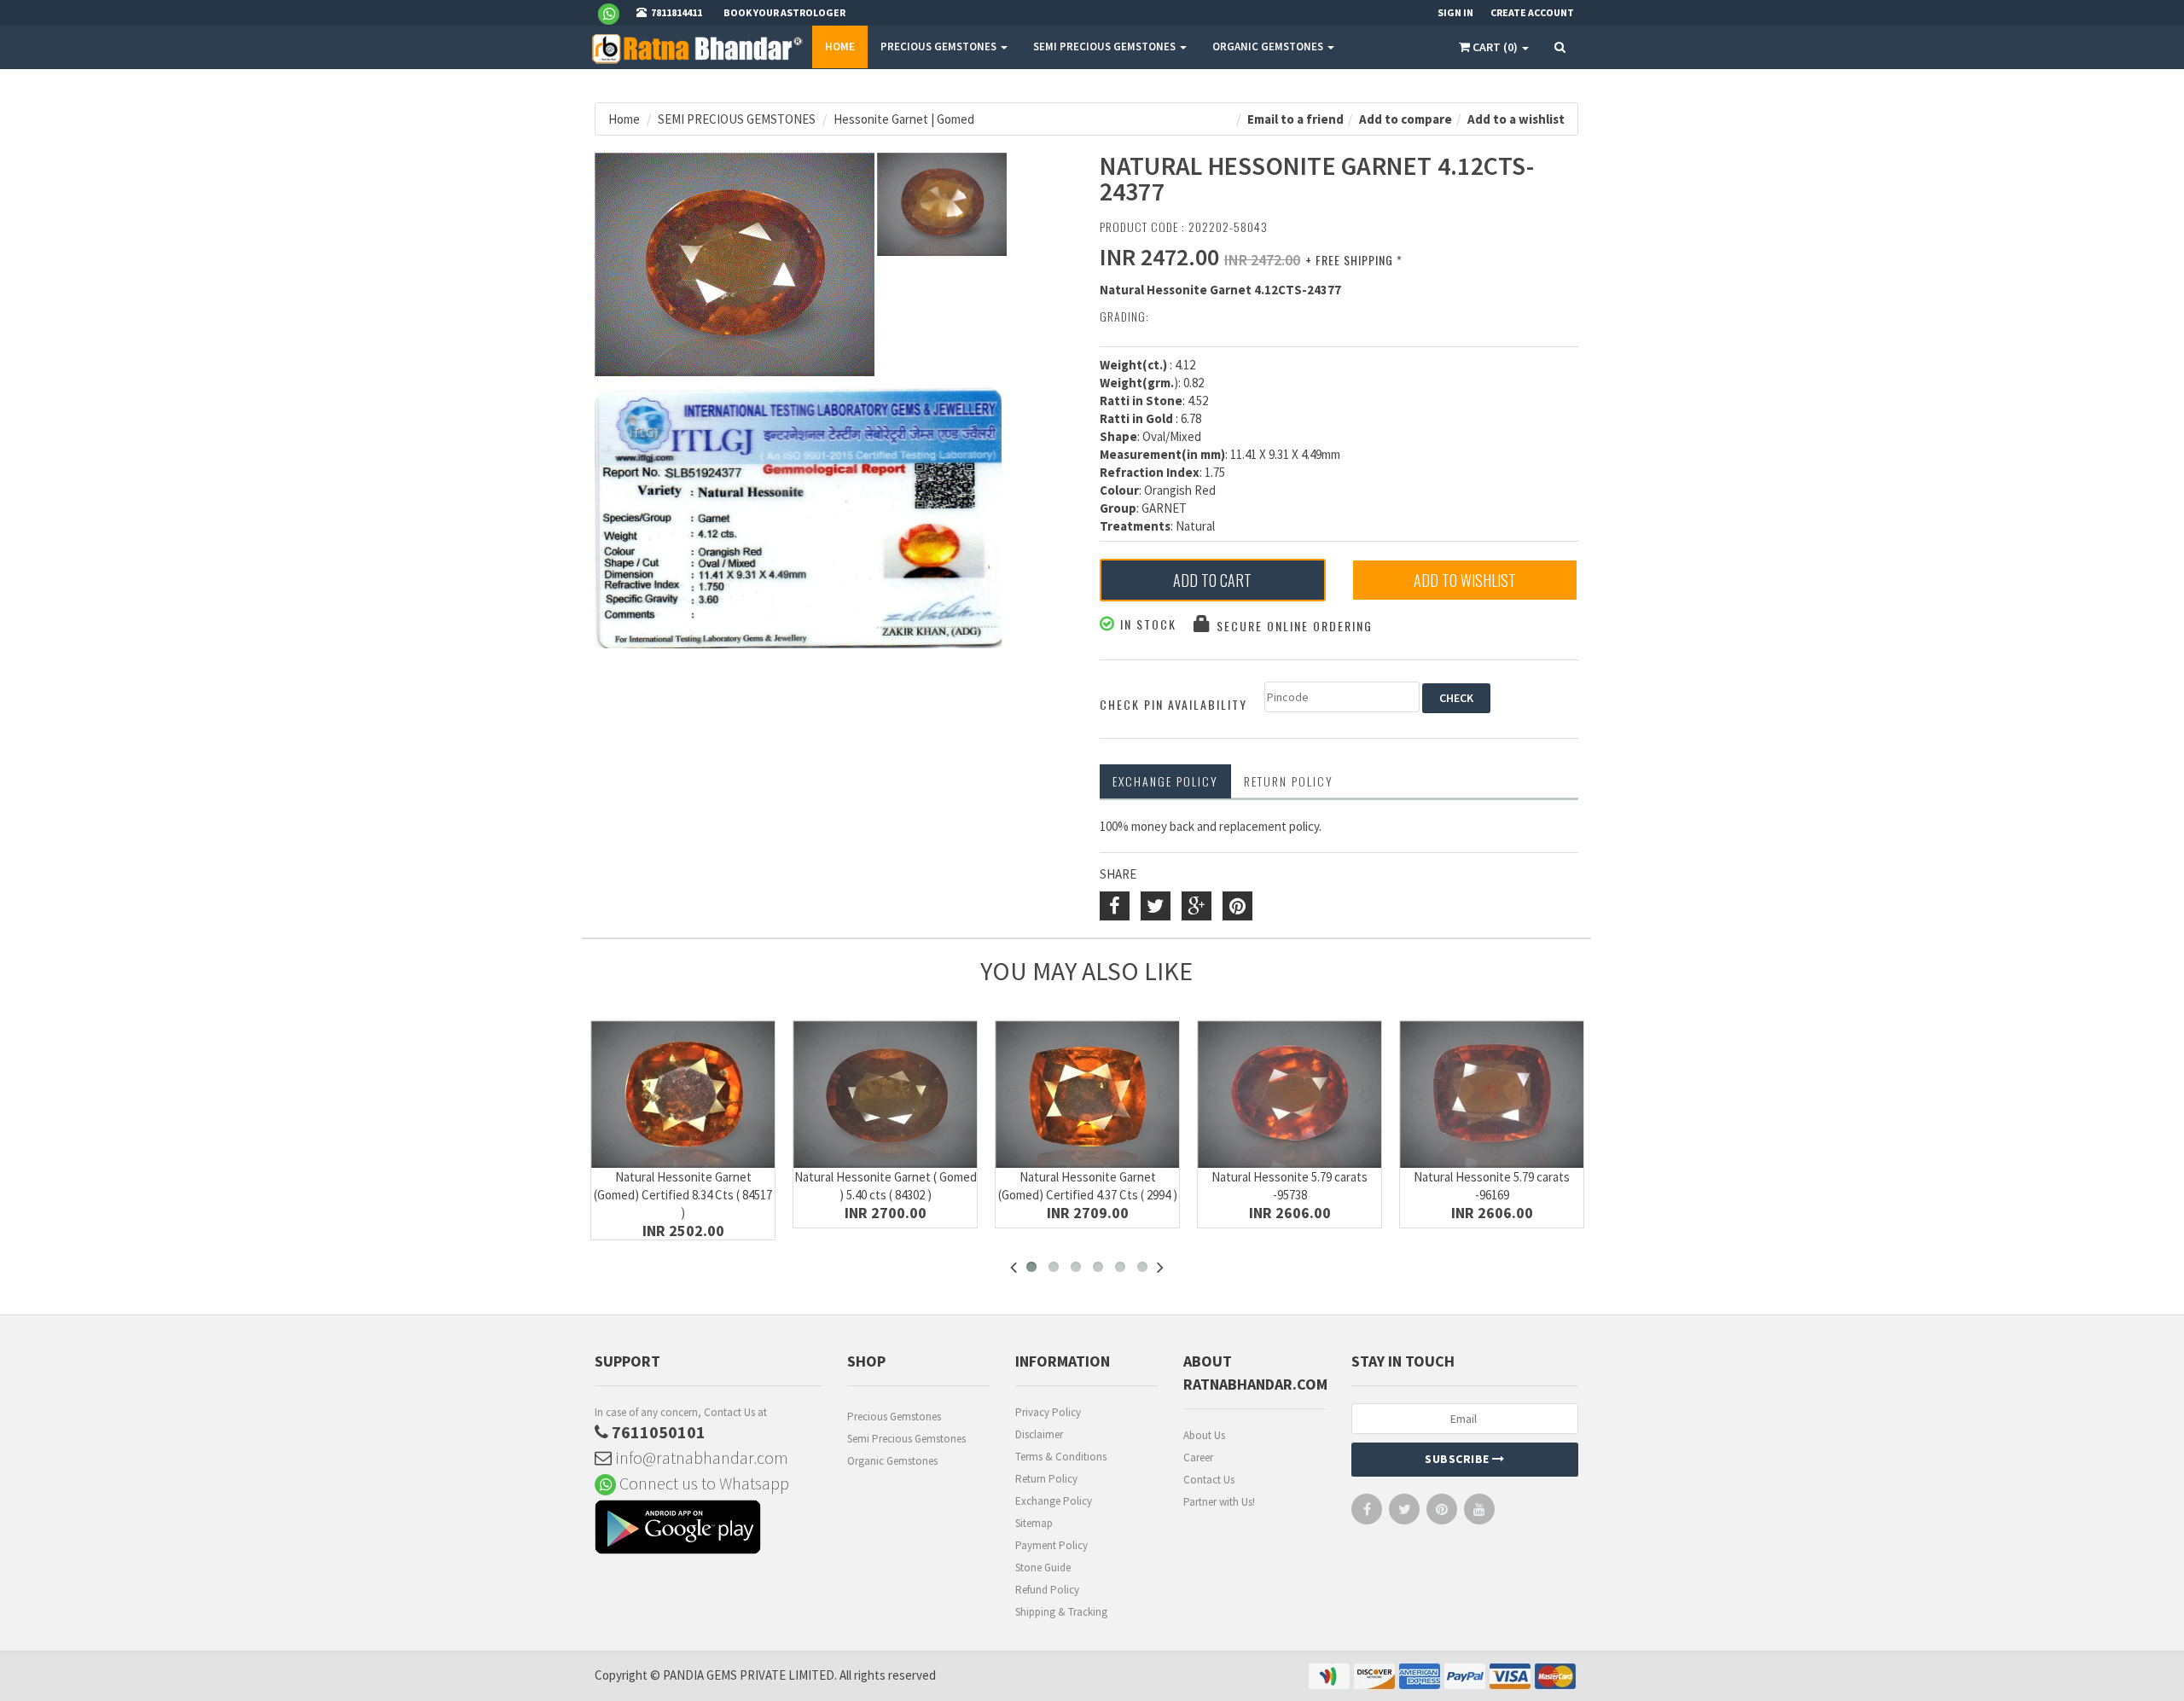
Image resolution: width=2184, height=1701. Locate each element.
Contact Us (1209, 1480)
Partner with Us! (1219, 1502)
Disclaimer (1039, 1434)
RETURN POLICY (1289, 781)
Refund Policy (1047, 1590)
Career (1198, 1457)
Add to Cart (1212, 580)
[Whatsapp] (616, 13)
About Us (1204, 1435)
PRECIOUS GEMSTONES (940, 46)
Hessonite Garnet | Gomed (904, 119)
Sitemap (1034, 1523)
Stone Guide (1043, 1567)
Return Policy (1046, 1479)
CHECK (1456, 698)
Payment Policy (1051, 1545)
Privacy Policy (1048, 1412)
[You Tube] (1479, 1513)
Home (840, 46)
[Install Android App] (708, 1529)
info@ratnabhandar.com (700, 1457)
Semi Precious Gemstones (906, 1439)
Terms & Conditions (1061, 1457)
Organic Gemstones (892, 1461)
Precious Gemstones (894, 1417)
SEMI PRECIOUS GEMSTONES (1106, 46)
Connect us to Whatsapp (703, 1483)
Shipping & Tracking (1061, 1612)
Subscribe (1458, 1459)
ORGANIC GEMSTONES (1269, 46)
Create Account (1532, 12)
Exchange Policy (1165, 781)
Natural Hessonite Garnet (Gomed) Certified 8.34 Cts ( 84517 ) (683, 1195)
